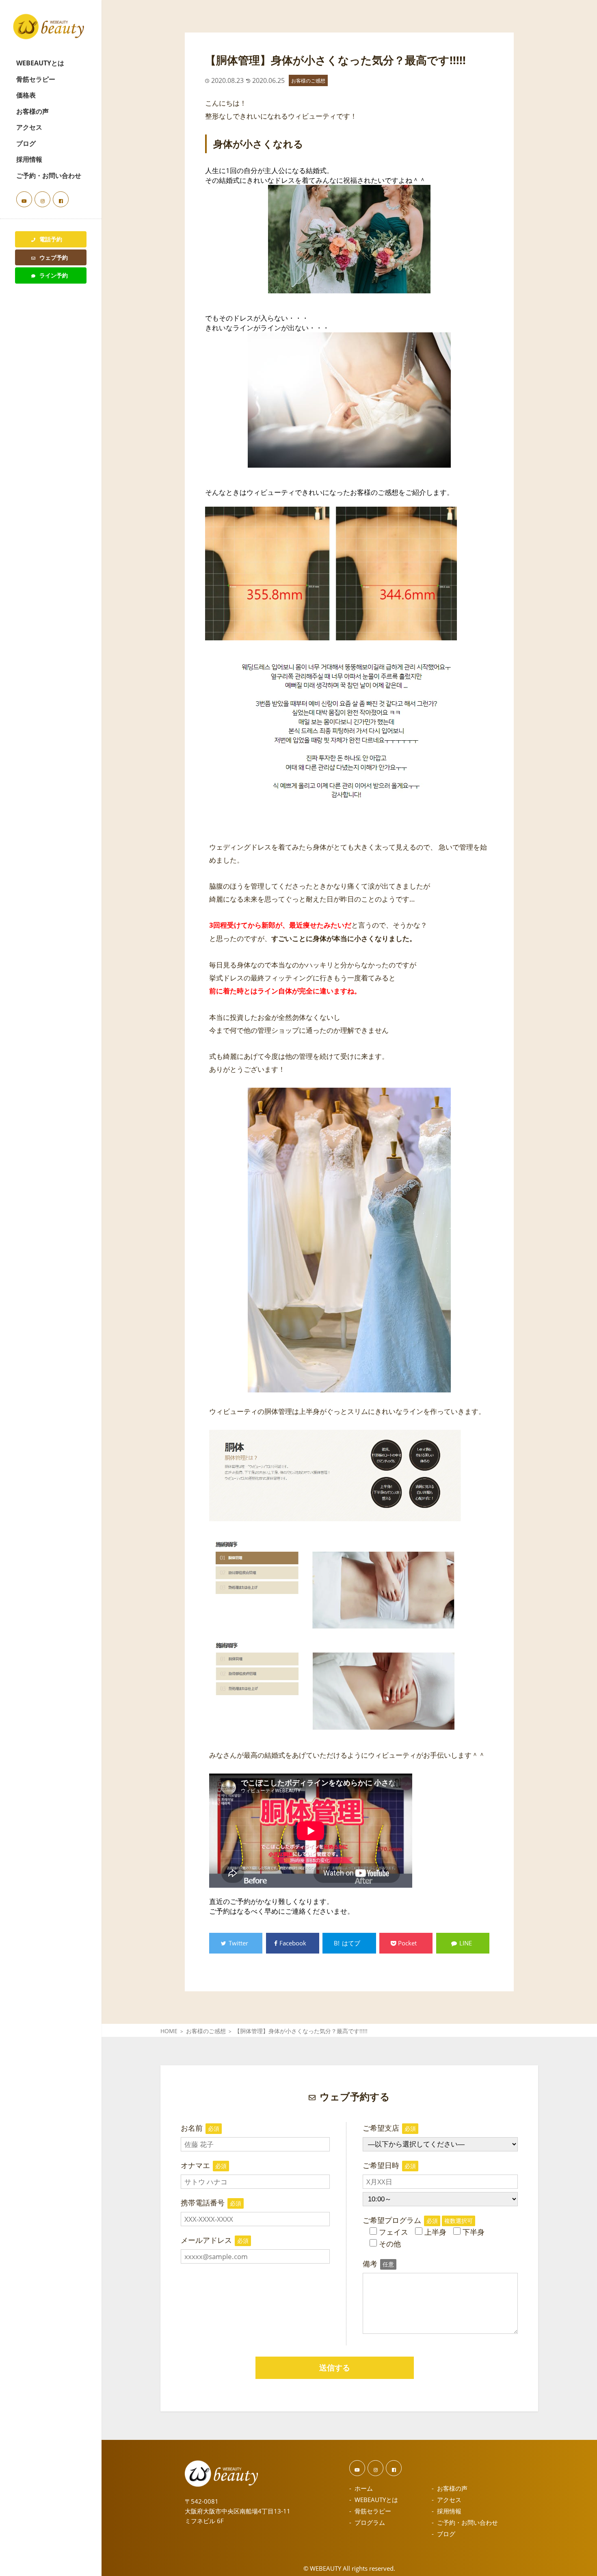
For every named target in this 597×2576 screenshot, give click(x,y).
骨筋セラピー (36, 79)
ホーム (364, 2488)
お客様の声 (32, 111)
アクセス (29, 127)
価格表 (26, 95)
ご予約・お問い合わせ (49, 176)
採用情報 (29, 159)
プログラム (370, 2522)
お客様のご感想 (308, 80)
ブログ (26, 143)
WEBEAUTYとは (40, 63)
